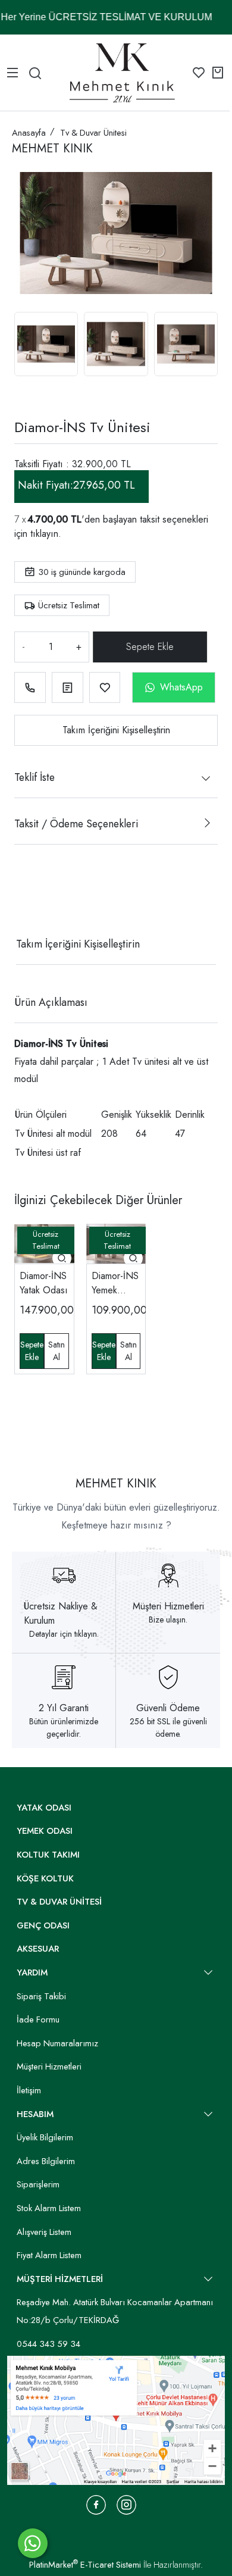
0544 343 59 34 (48, 2344)
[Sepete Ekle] (151, 647)
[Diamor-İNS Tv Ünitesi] (116, 233)
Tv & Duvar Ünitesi (59, 1902)
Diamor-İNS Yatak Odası (44, 1283)
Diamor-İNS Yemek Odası (115, 1283)
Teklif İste (35, 777)
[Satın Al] (56, 1351)
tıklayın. (46, 534)
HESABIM (35, 2114)
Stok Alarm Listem (49, 2208)
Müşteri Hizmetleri (168, 1606)
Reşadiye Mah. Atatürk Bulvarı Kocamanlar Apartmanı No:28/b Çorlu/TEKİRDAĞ (115, 2311)
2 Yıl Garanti (64, 1708)
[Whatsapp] (33, 2543)
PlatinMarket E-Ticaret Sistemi (85, 2565)
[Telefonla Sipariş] (30, 688)
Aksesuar (38, 1949)
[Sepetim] (218, 73)
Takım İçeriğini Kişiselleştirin (116, 730)
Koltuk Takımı (48, 1855)
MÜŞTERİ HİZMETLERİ (60, 2279)
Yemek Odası (45, 1831)
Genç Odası (43, 1925)
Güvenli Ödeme (168, 1708)
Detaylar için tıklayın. (64, 1634)
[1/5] (22, 901)
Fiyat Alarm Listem (49, 2255)
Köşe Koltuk (45, 1878)
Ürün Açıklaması (51, 1002)
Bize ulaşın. (168, 1620)
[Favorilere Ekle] (105, 688)
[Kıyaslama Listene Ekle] (68, 688)
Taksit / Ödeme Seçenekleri (76, 824)
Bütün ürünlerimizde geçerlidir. (64, 1728)
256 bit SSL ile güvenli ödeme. (168, 1728)
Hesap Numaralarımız (57, 2043)
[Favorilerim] (199, 73)
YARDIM (32, 1972)
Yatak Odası (44, 1808)
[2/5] (29, 901)
